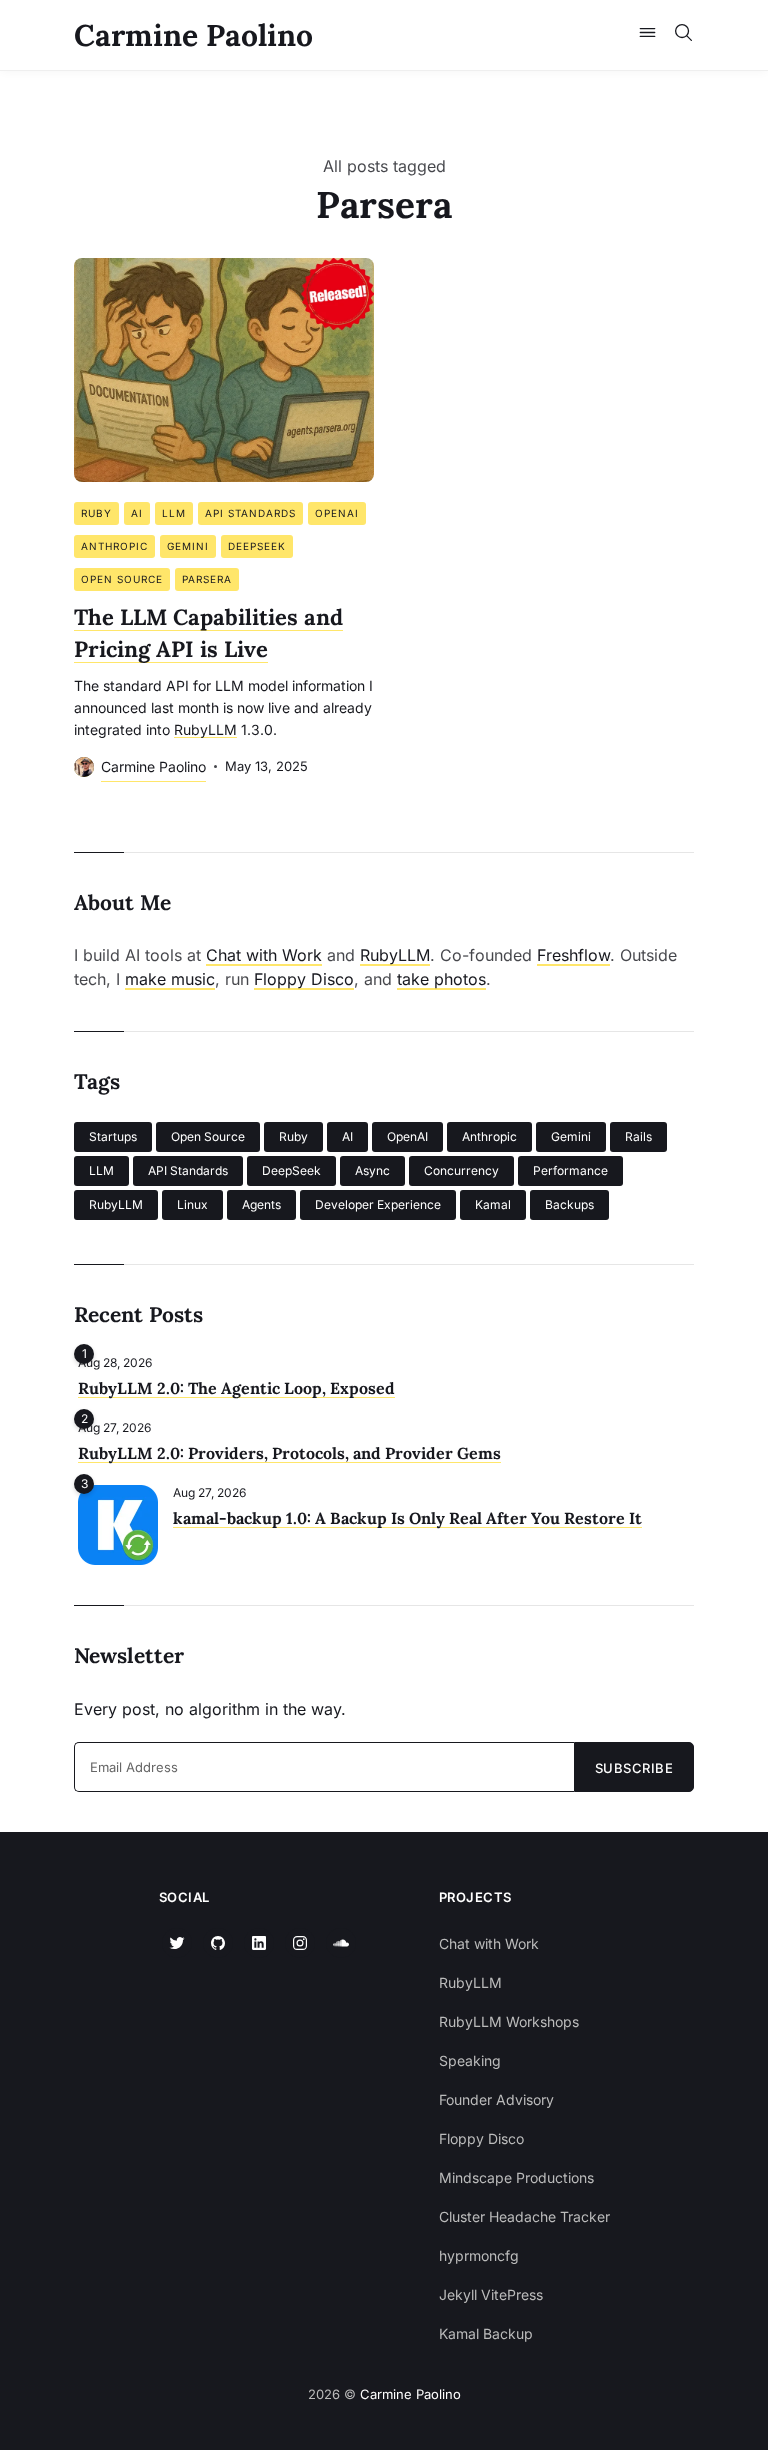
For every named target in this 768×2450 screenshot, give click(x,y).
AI (137, 513)
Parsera (207, 579)
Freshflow (573, 955)
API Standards (250, 513)
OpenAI (337, 513)
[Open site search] (683, 35)
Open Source (122, 579)
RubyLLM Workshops (509, 2021)
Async (372, 1170)
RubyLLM (395, 955)
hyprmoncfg (479, 2255)
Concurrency (461, 1170)
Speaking (470, 2060)
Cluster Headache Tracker (524, 2216)
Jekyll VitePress (491, 2294)
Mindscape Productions (516, 2177)
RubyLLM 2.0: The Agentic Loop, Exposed (236, 1388)
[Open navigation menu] (647, 35)
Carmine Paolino (193, 35)
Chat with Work (264, 955)
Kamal (493, 1204)
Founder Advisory (496, 2099)
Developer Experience (378, 1204)
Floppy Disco (304, 979)
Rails (638, 1136)
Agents (261, 1204)
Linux (192, 1204)
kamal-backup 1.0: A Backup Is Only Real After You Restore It (407, 1518)
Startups (113, 1136)
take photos (441, 979)
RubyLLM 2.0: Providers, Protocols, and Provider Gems (289, 1453)
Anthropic (114, 546)
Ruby (96, 513)
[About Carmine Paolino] (84, 767)
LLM (174, 513)
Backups (569, 1204)
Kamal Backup (486, 2333)
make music (170, 979)
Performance (570, 1170)
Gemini (188, 546)
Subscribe (634, 1768)
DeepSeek (257, 546)
